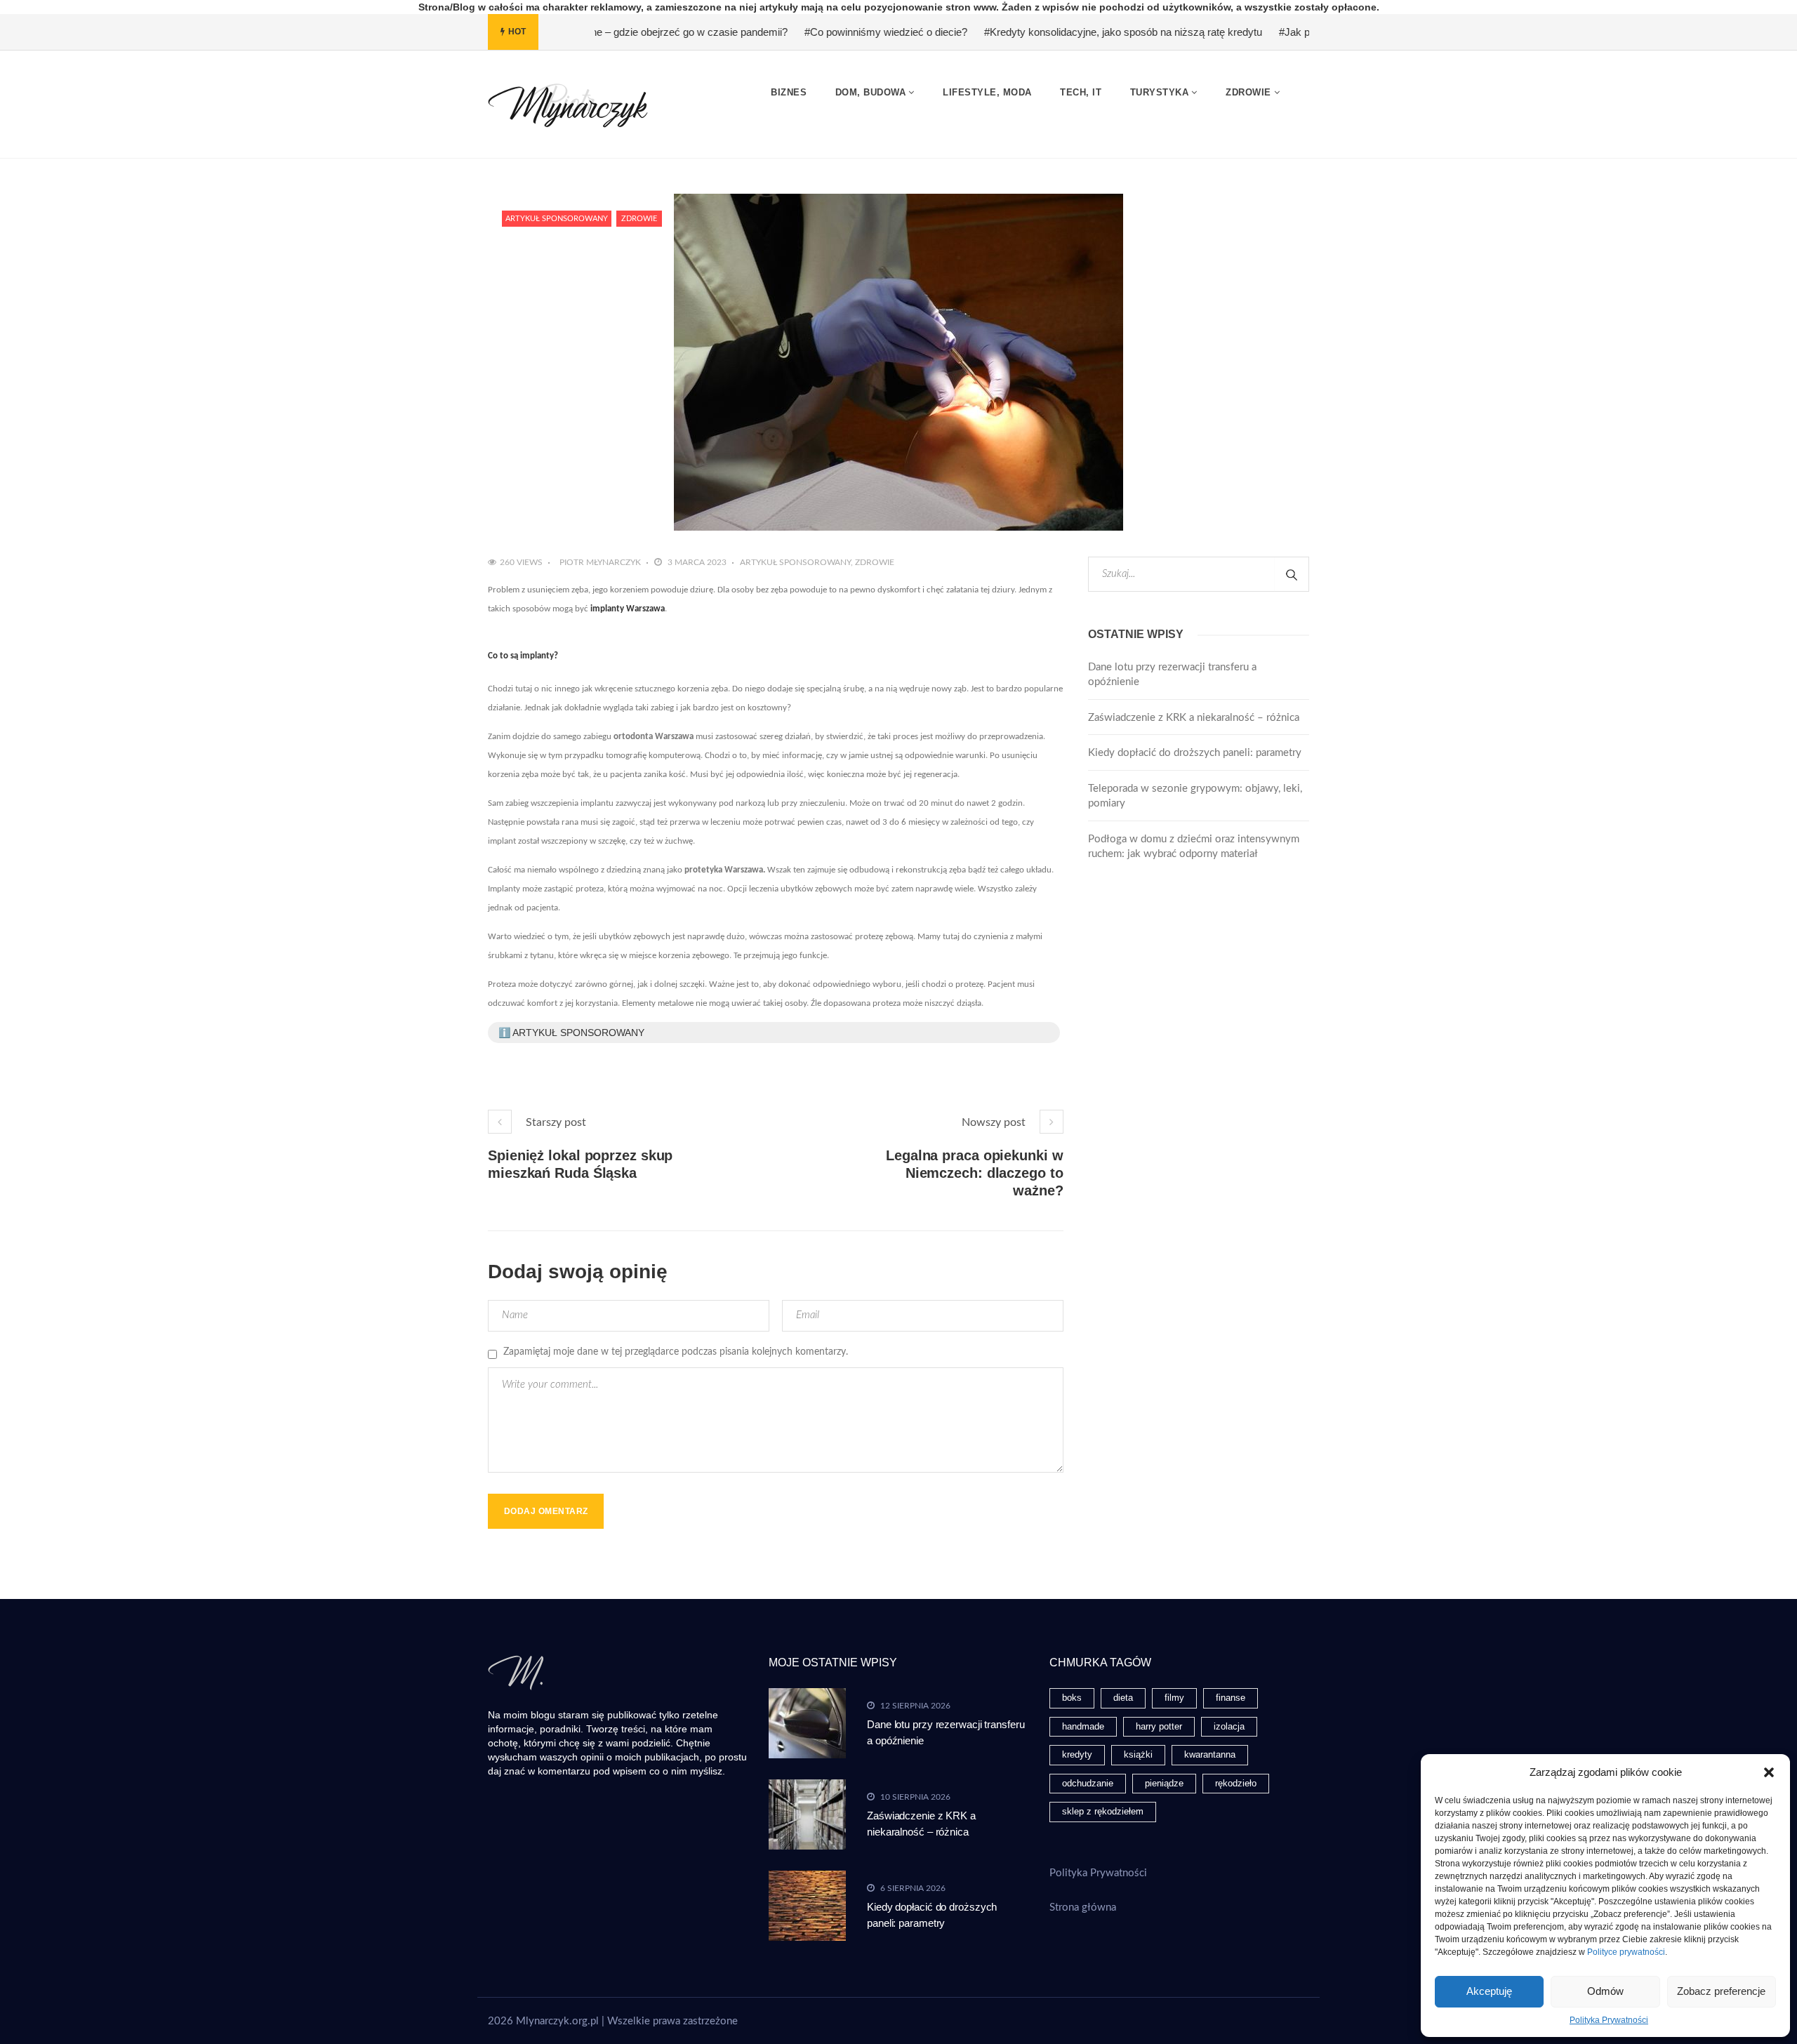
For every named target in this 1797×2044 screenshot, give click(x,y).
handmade (1083, 1726)
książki (1138, 1754)
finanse (1231, 1698)
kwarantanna (1210, 1754)
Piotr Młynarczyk (600, 562)
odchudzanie (1088, 1783)
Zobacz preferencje (1721, 1991)
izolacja (1229, 1726)
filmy (1174, 1698)
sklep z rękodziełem (1103, 1811)
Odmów (1605, 1991)
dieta (1123, 1698)
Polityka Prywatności (1609, 2020)
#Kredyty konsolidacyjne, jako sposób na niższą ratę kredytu (1049, 32)
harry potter (1159, 1726)
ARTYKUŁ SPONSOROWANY (557, 219)
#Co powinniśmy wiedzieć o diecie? (811, 32)
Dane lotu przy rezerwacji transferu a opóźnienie (1172, 675)
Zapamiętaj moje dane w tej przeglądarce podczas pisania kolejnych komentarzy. (676, 1352)
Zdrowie (639, 219)
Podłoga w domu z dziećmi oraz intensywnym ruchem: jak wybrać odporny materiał (1194, 847)
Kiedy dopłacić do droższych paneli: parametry (1195, 753)
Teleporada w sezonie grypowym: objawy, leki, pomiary (1195, 796)
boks (1072, 1698)
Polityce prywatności (1626, 1952)
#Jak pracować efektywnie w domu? (1288, 32)
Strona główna (1083, 1907)
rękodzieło (1236, 1783)
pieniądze (1164, 1783)
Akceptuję (1489, 1991)
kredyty (1077, 1754)
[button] (1769, 1772)
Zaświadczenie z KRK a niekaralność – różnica (1194, 718)
